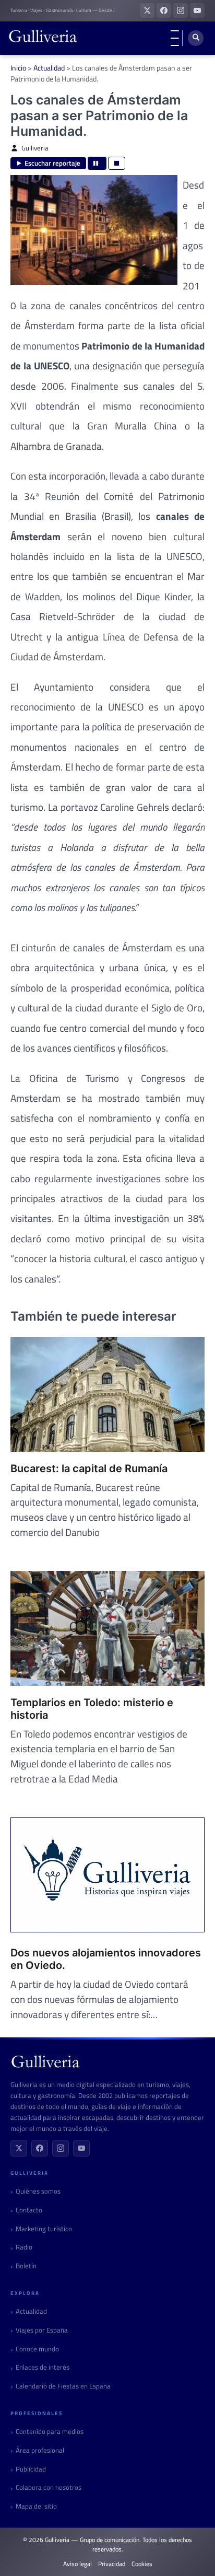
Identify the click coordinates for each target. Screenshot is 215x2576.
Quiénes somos (38, 2191)
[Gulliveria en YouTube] (197, 10)
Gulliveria (35, 148)
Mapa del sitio (36, 2506)
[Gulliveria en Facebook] (164, 10)
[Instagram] (61, 2148)
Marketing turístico (44, 2229)
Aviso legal (77, 2564)
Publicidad (31, 2469)
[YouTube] (81, 2148)
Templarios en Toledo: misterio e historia (92, 1709)
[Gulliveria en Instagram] (181, 10)
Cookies (142, 2564)
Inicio (18, 68)
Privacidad (112, 2564)
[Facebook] (40, 2148)
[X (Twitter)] (19, 2148)
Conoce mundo (37, 2349)
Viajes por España (42, 2330)
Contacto (29, 2210)
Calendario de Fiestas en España (63, 2386)
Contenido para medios (50, 2432)
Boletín (26, 2266)
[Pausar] (97, 163)
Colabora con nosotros (49, 2487)
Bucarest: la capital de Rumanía (89, 1468)
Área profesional (40, 2450)
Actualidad (49, 68)
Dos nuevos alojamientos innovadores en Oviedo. (106, 1959)
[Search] (196, 38)
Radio (24, 2247)
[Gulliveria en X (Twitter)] (147, 10)
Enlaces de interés (43, 2367)
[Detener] (117, 163)
